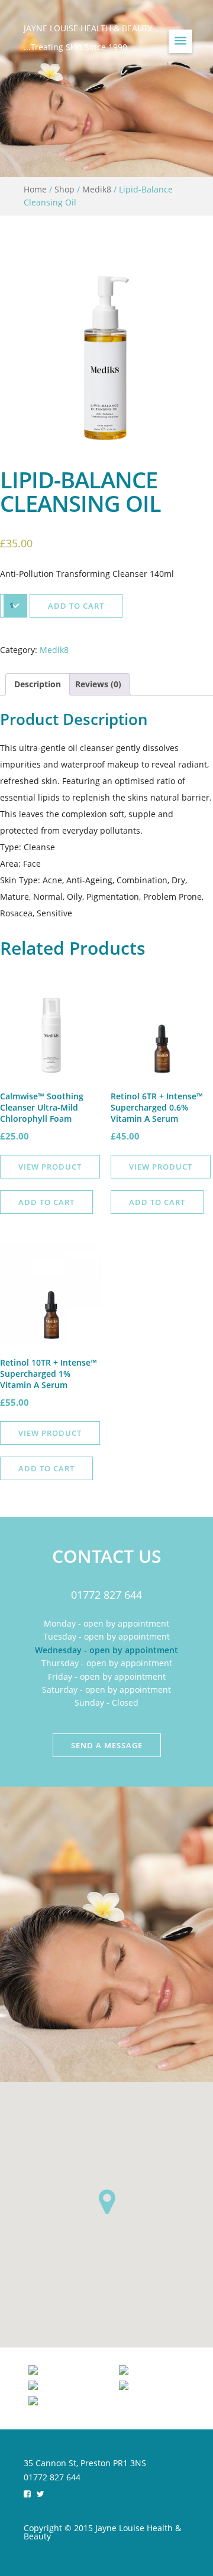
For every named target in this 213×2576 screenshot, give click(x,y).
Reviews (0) (98, 684)
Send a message (107, 1745)
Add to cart (76, 606)
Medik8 (97, 189)
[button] (106, 2202)
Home (35, 189)
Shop (64, 189)
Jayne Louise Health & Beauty (88, 28)
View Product (50, 1167)
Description (38, 684)
